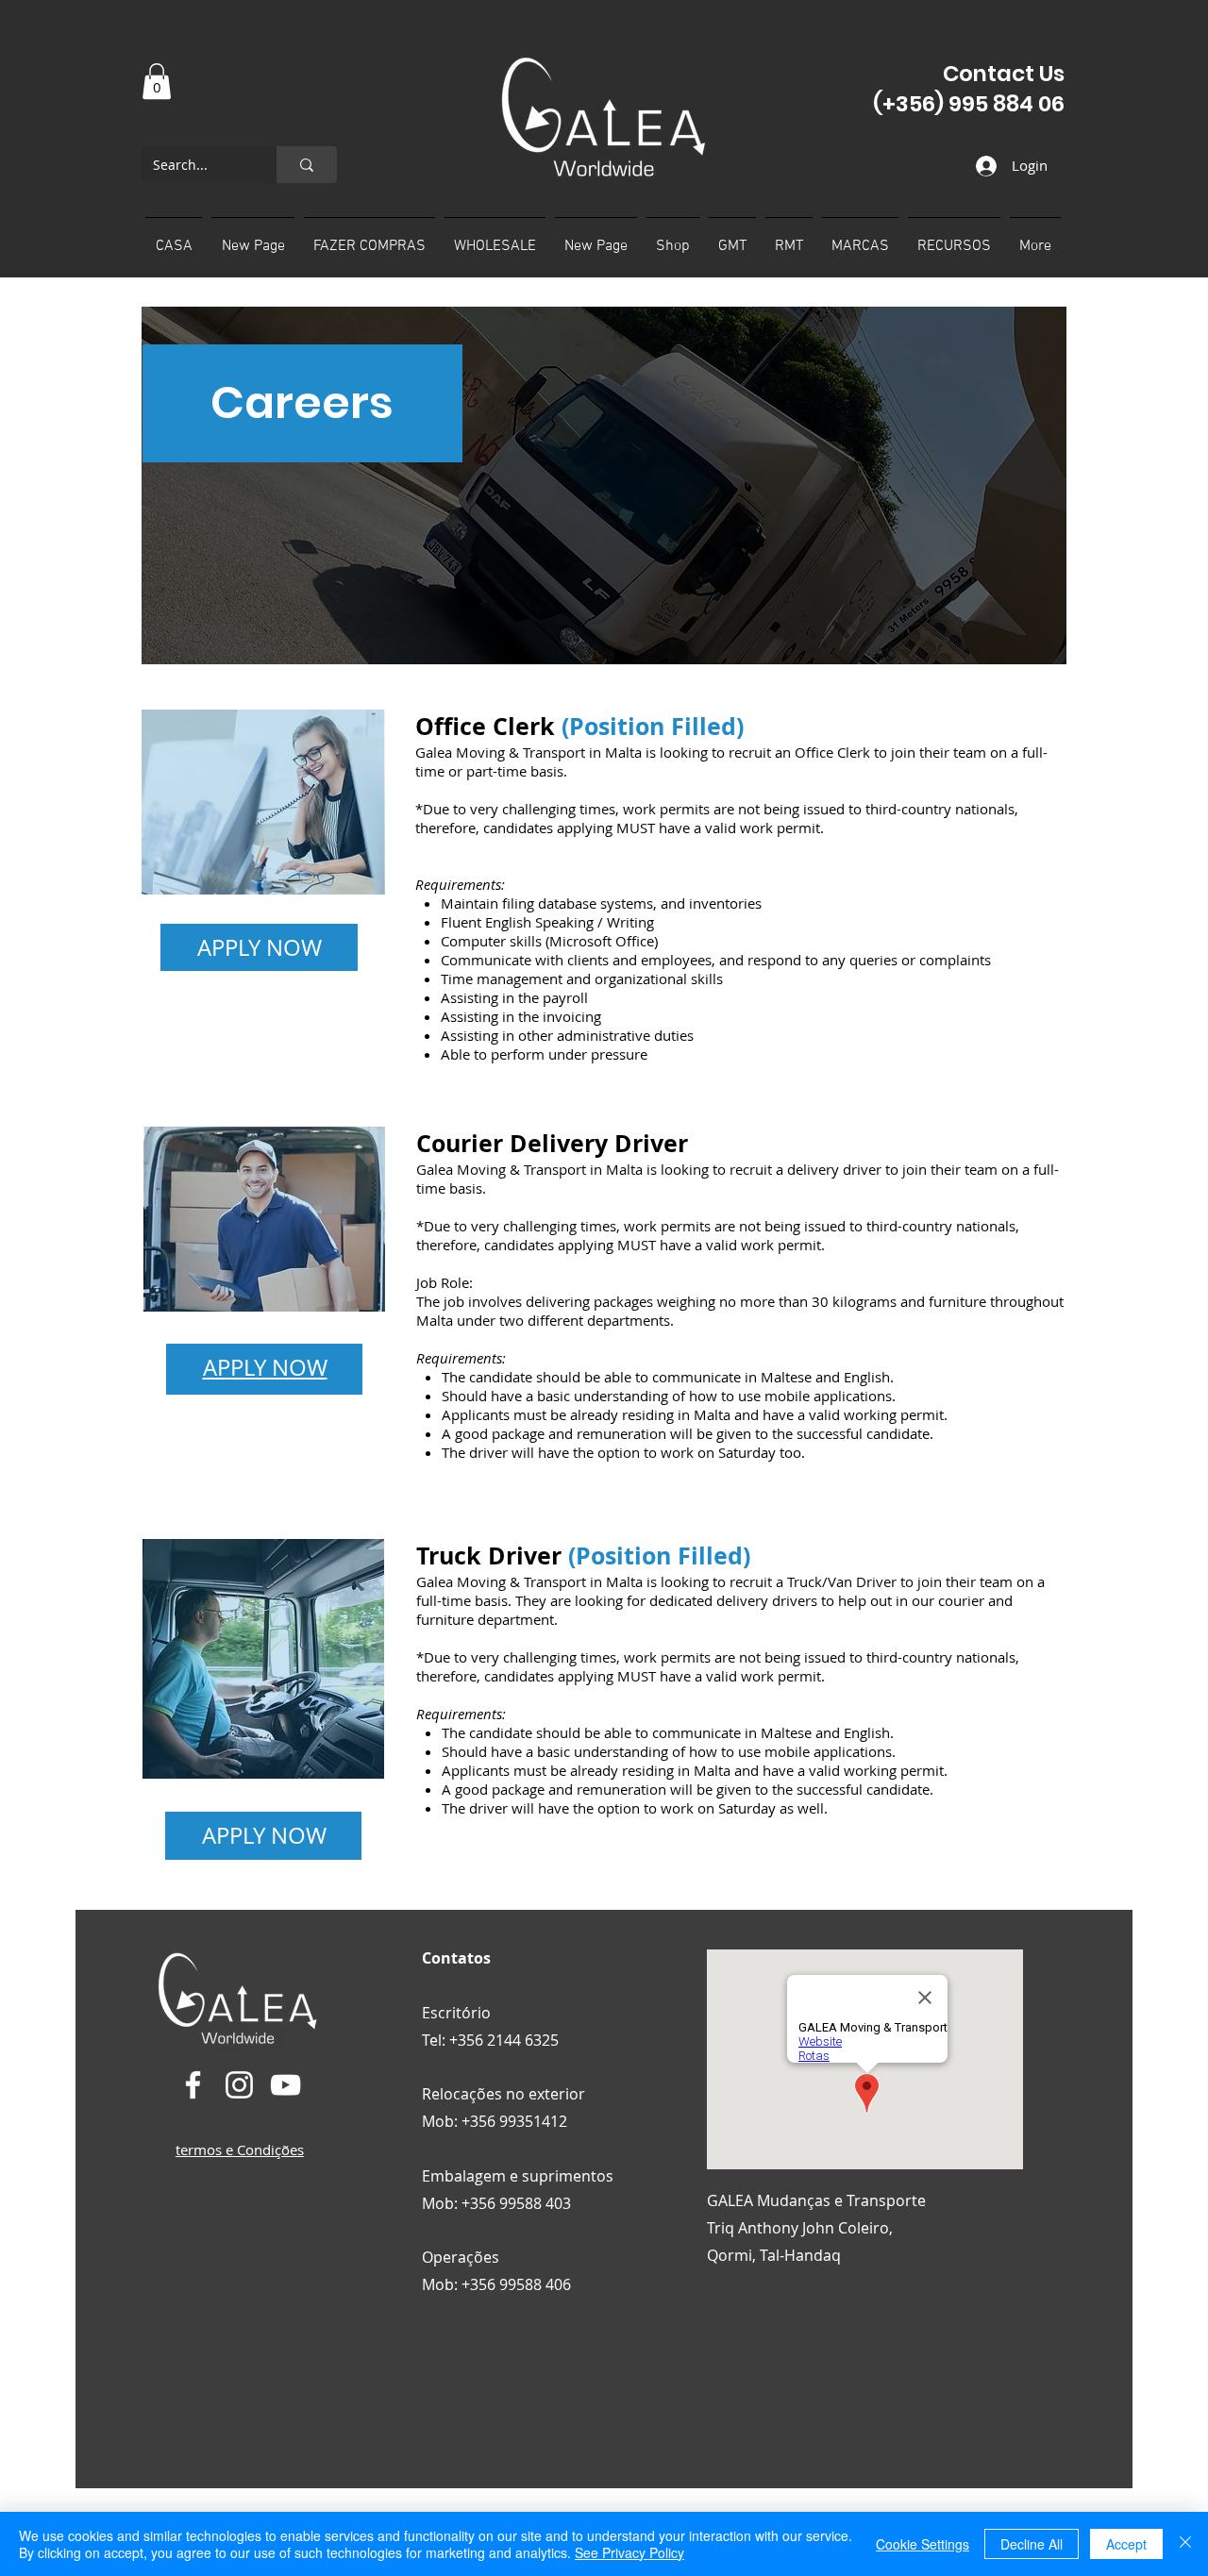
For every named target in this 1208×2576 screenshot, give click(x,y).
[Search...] (307, 165)
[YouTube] (285, 2085)
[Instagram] (239, 2085)
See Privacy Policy (629, 2552)
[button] (157, 81)
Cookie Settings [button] (923, 2544)
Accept (1126, 2544)
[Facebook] (193, 2085)
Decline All (1032, 2544)
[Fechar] (1185, 2544)
